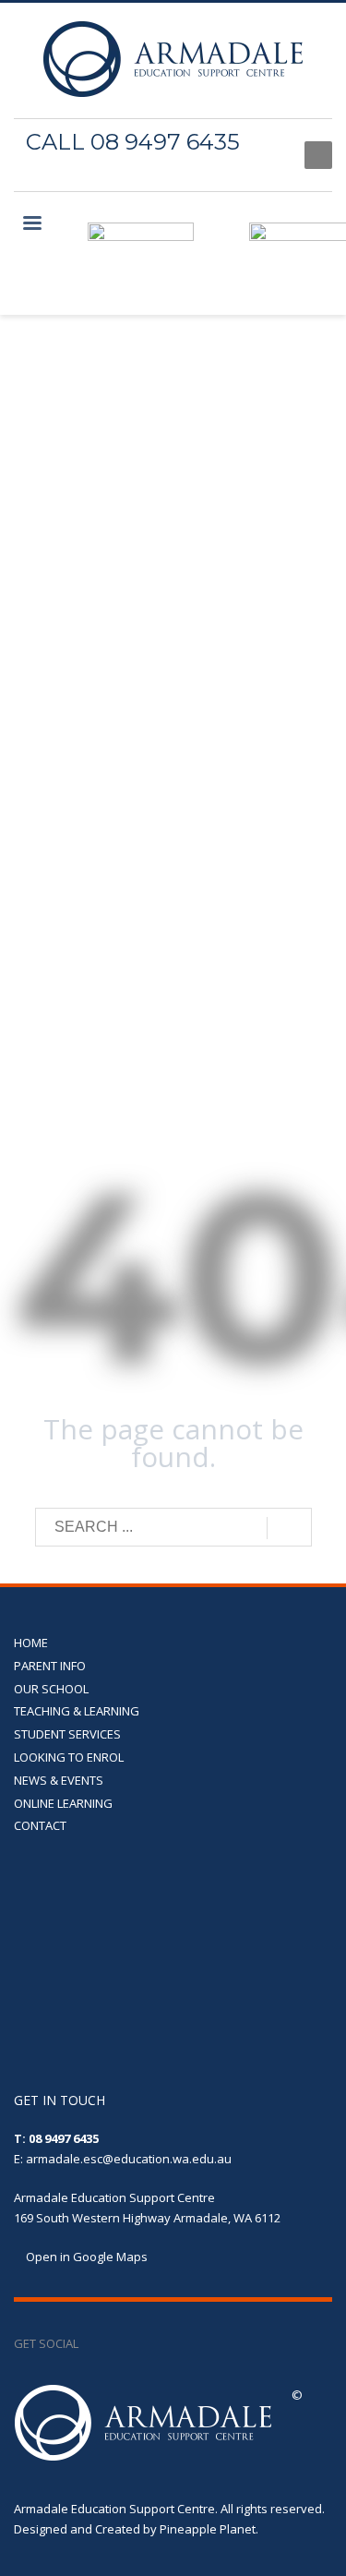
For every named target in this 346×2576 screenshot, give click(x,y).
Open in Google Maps (85, 2257)
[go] (289, 1528)
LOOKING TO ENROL (69, 1757)
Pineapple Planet (208, 2529)
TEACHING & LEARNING (77, 1711)
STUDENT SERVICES (67, 1734)
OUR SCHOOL (51, 1689)
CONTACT (40, 1825)
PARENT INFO (50, 1666)
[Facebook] (272, 155)
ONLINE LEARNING (63, 1803)
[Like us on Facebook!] (92, 2343)
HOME (31, 1643)
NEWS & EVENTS (59, 1780)
